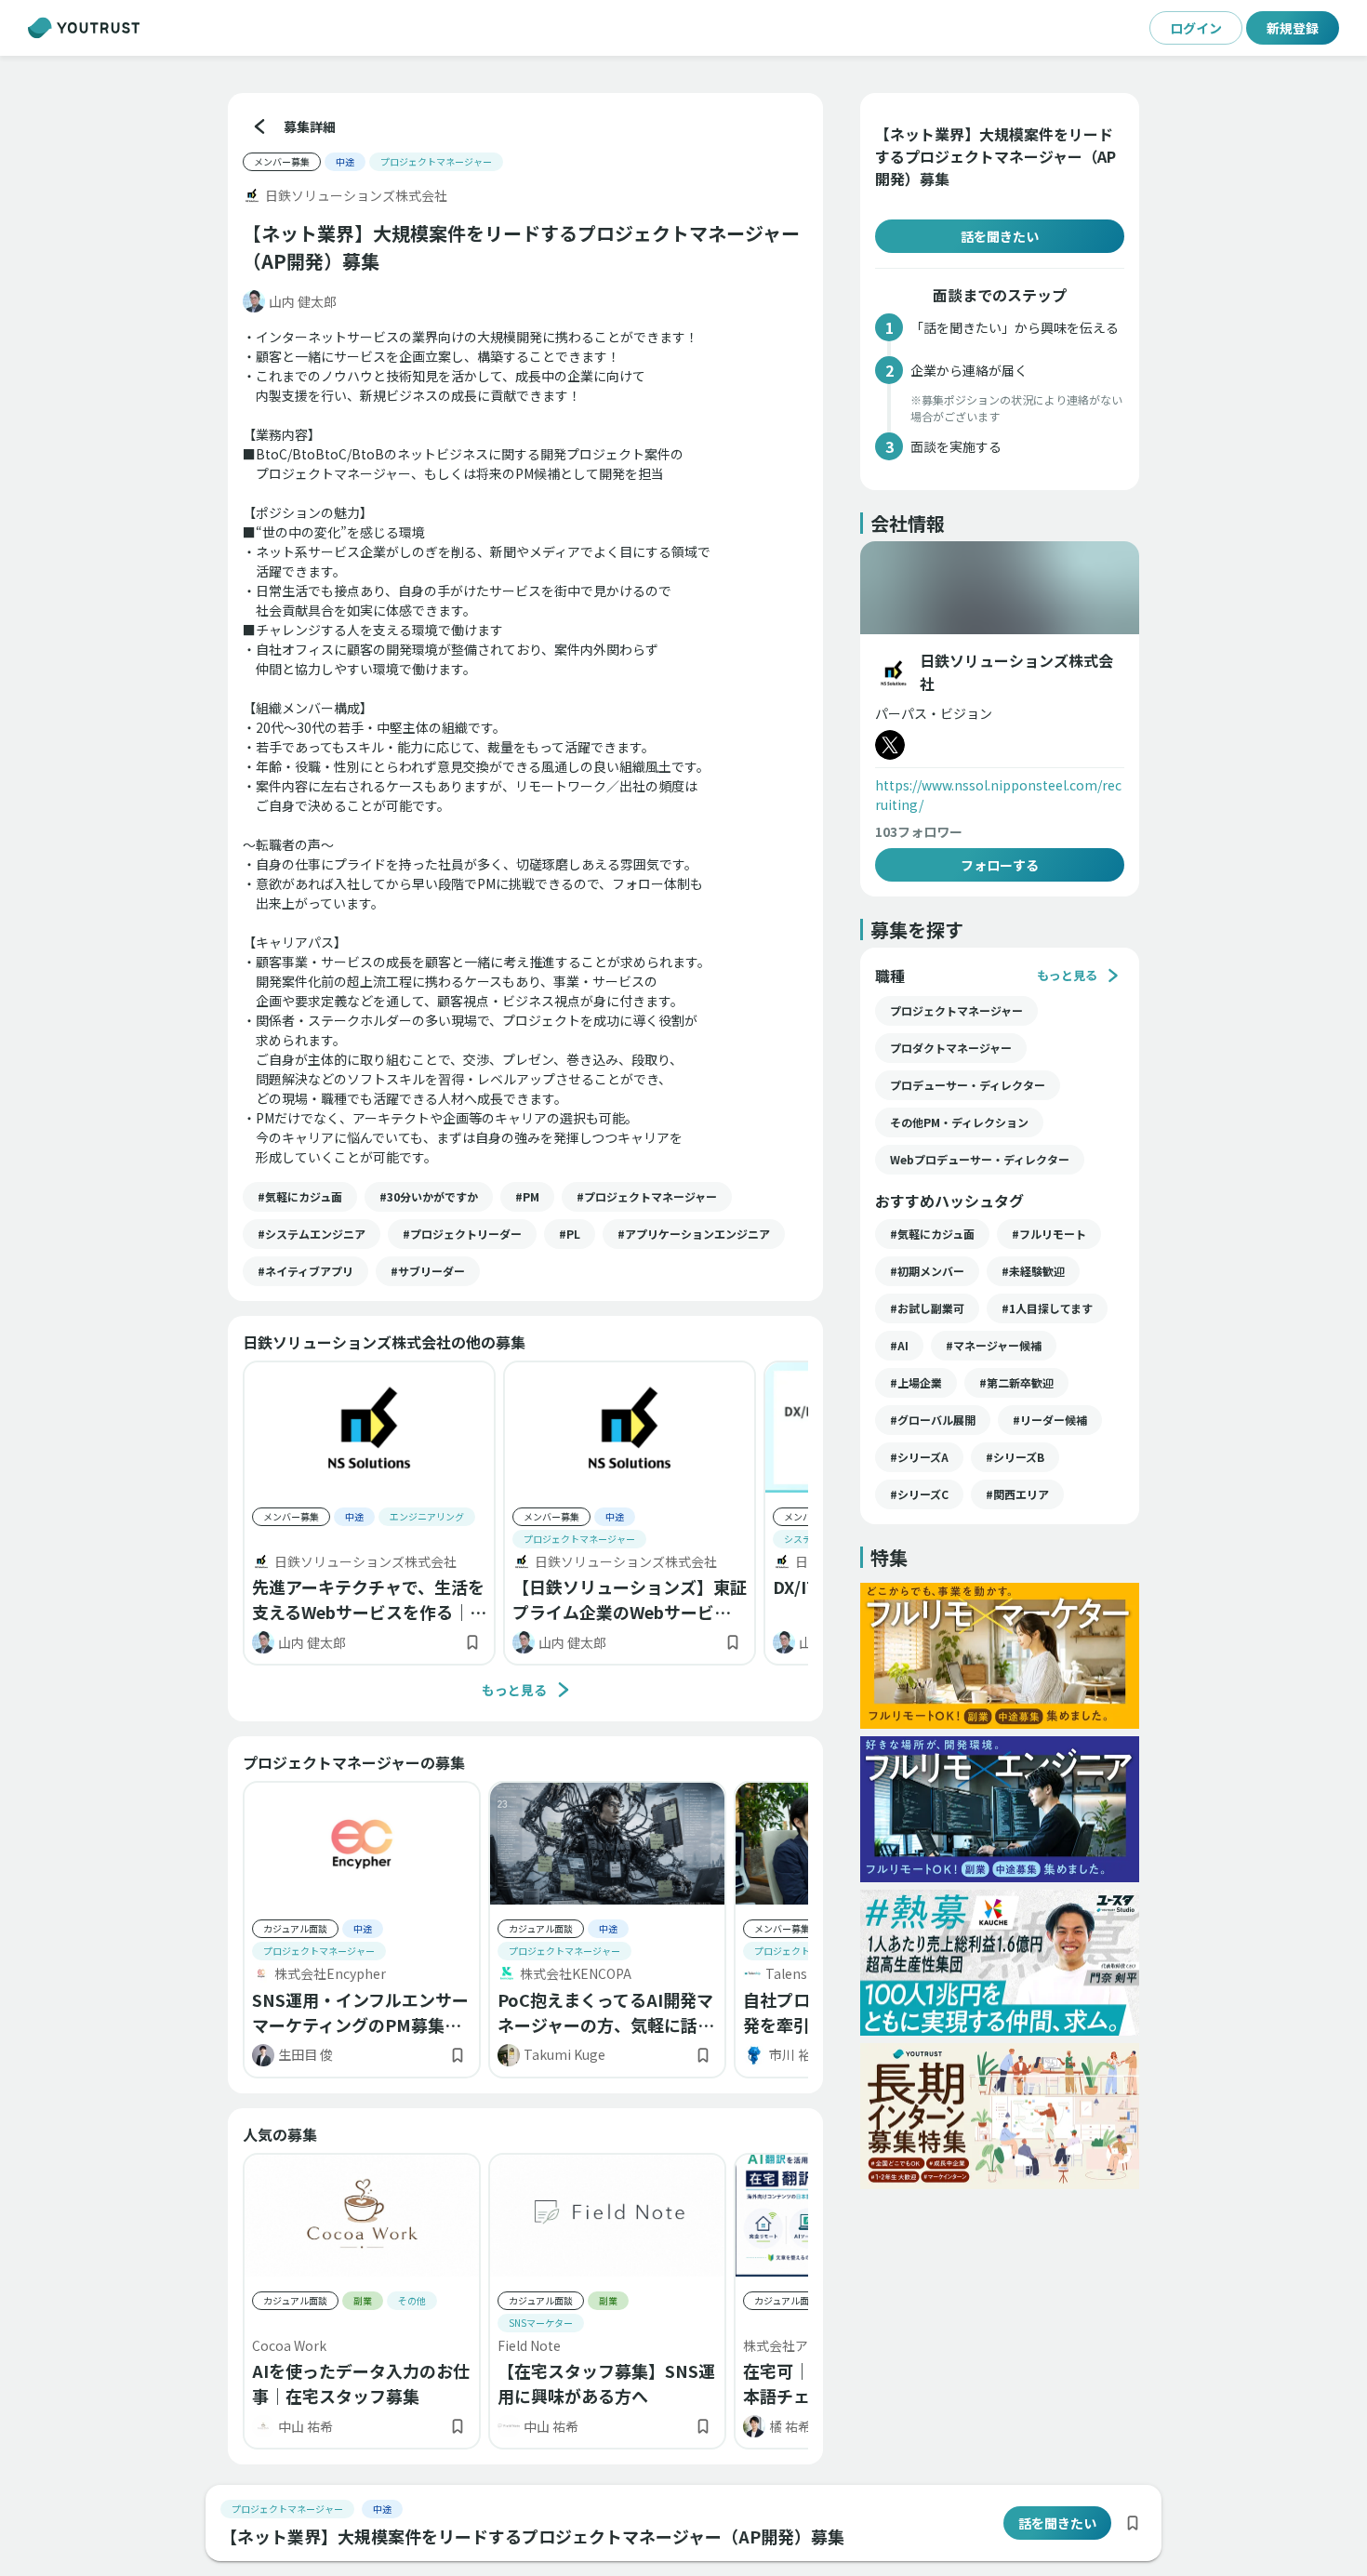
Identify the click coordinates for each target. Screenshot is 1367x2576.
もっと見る (514, 1690)
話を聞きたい (1000, 236)
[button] (300, 1197)
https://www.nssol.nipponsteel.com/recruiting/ (998, 795)
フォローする (1000, 865)
